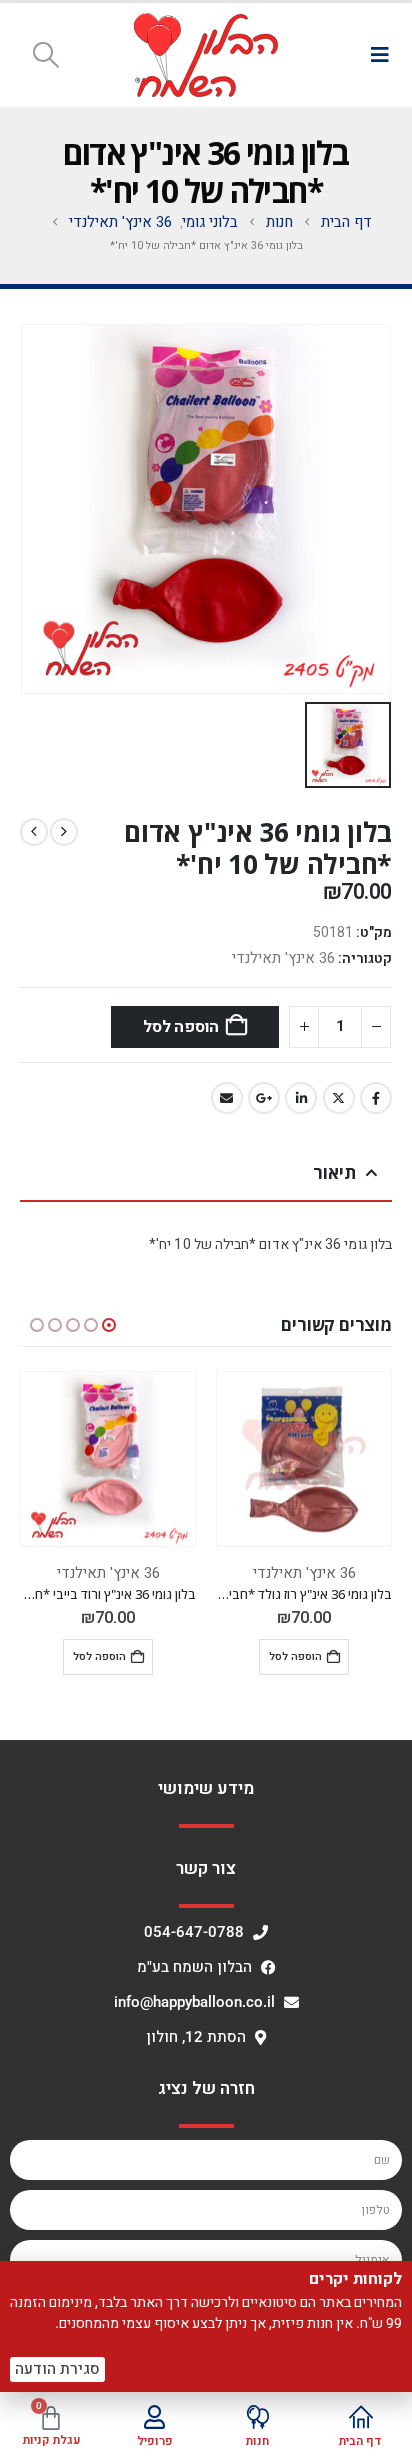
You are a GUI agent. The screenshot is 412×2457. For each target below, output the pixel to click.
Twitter (339, 1098)
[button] (379, 54)
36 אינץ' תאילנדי (283, 958)
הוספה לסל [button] (295, 1656)
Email (227, 1098)
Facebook (376, 1098)
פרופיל (155, 2441)
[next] (34, 832)
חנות (257, 2441)
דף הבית (360, 2441)
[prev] (64, 832)
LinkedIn (301, 1098)
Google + (264, 1098)
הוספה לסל (181, 1027)
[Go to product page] (304, 1459)
